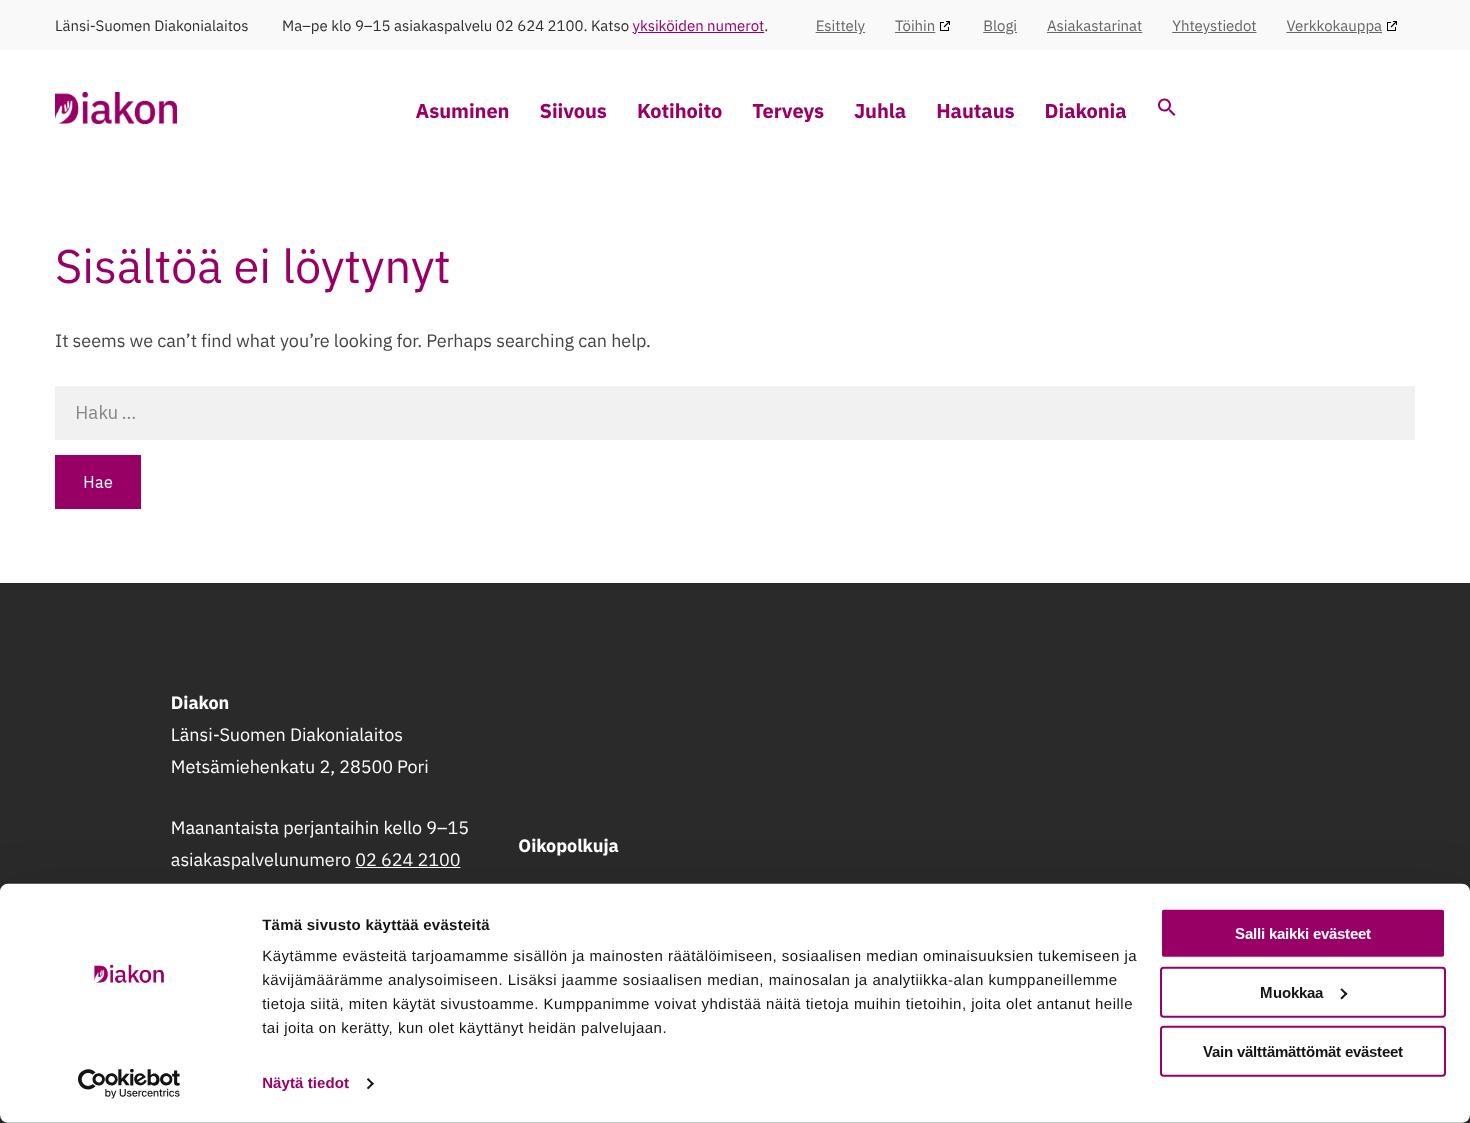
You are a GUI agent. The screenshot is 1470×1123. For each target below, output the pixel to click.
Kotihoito (679, 110)
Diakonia (1086, 110)
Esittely (840, 26)
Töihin (915, 26)
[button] (1167, 109)
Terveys (788, 110)
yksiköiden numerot (699, 26)
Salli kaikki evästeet (1303, 933)
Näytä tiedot (305, 1083)
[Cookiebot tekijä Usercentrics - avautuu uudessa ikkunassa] (129, 1084)
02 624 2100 (407, 859)
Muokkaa (1291, 992)
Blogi (1000, 26)
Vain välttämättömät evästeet (1303, 1050)
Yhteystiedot (1214, 26)
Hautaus (975, 110)
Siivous (572, 110)
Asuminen (463, 110)
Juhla (880, 110)
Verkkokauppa (1334, 26)
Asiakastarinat (1094, 26)
